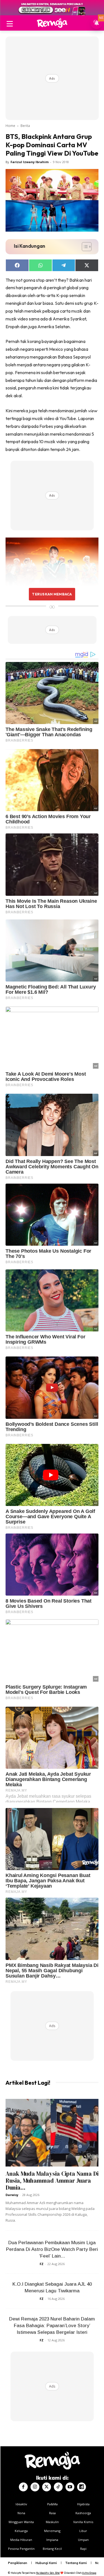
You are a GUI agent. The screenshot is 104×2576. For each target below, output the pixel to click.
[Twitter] (47, 2487)
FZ (42, 2264)
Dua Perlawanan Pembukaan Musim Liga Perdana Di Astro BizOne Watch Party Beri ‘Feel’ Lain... (52, 2249)
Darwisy (12, 2195)
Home (10, 126)
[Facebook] (23, 2487)
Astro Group (89, 2573)
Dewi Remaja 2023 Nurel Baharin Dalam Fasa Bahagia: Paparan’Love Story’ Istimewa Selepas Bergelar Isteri (52, 2326)
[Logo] (52, 23)
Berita (25, 126)
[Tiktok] (58, 2487)
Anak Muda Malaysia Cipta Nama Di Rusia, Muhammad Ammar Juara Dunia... (52, 2181)
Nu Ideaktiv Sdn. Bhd (48, 2573)
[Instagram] (35, 2487)
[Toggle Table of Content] (84, 247)
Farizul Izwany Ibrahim (30, 162)
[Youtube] (70, 2487)
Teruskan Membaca (52, 594)
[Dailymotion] (82, 2487)
